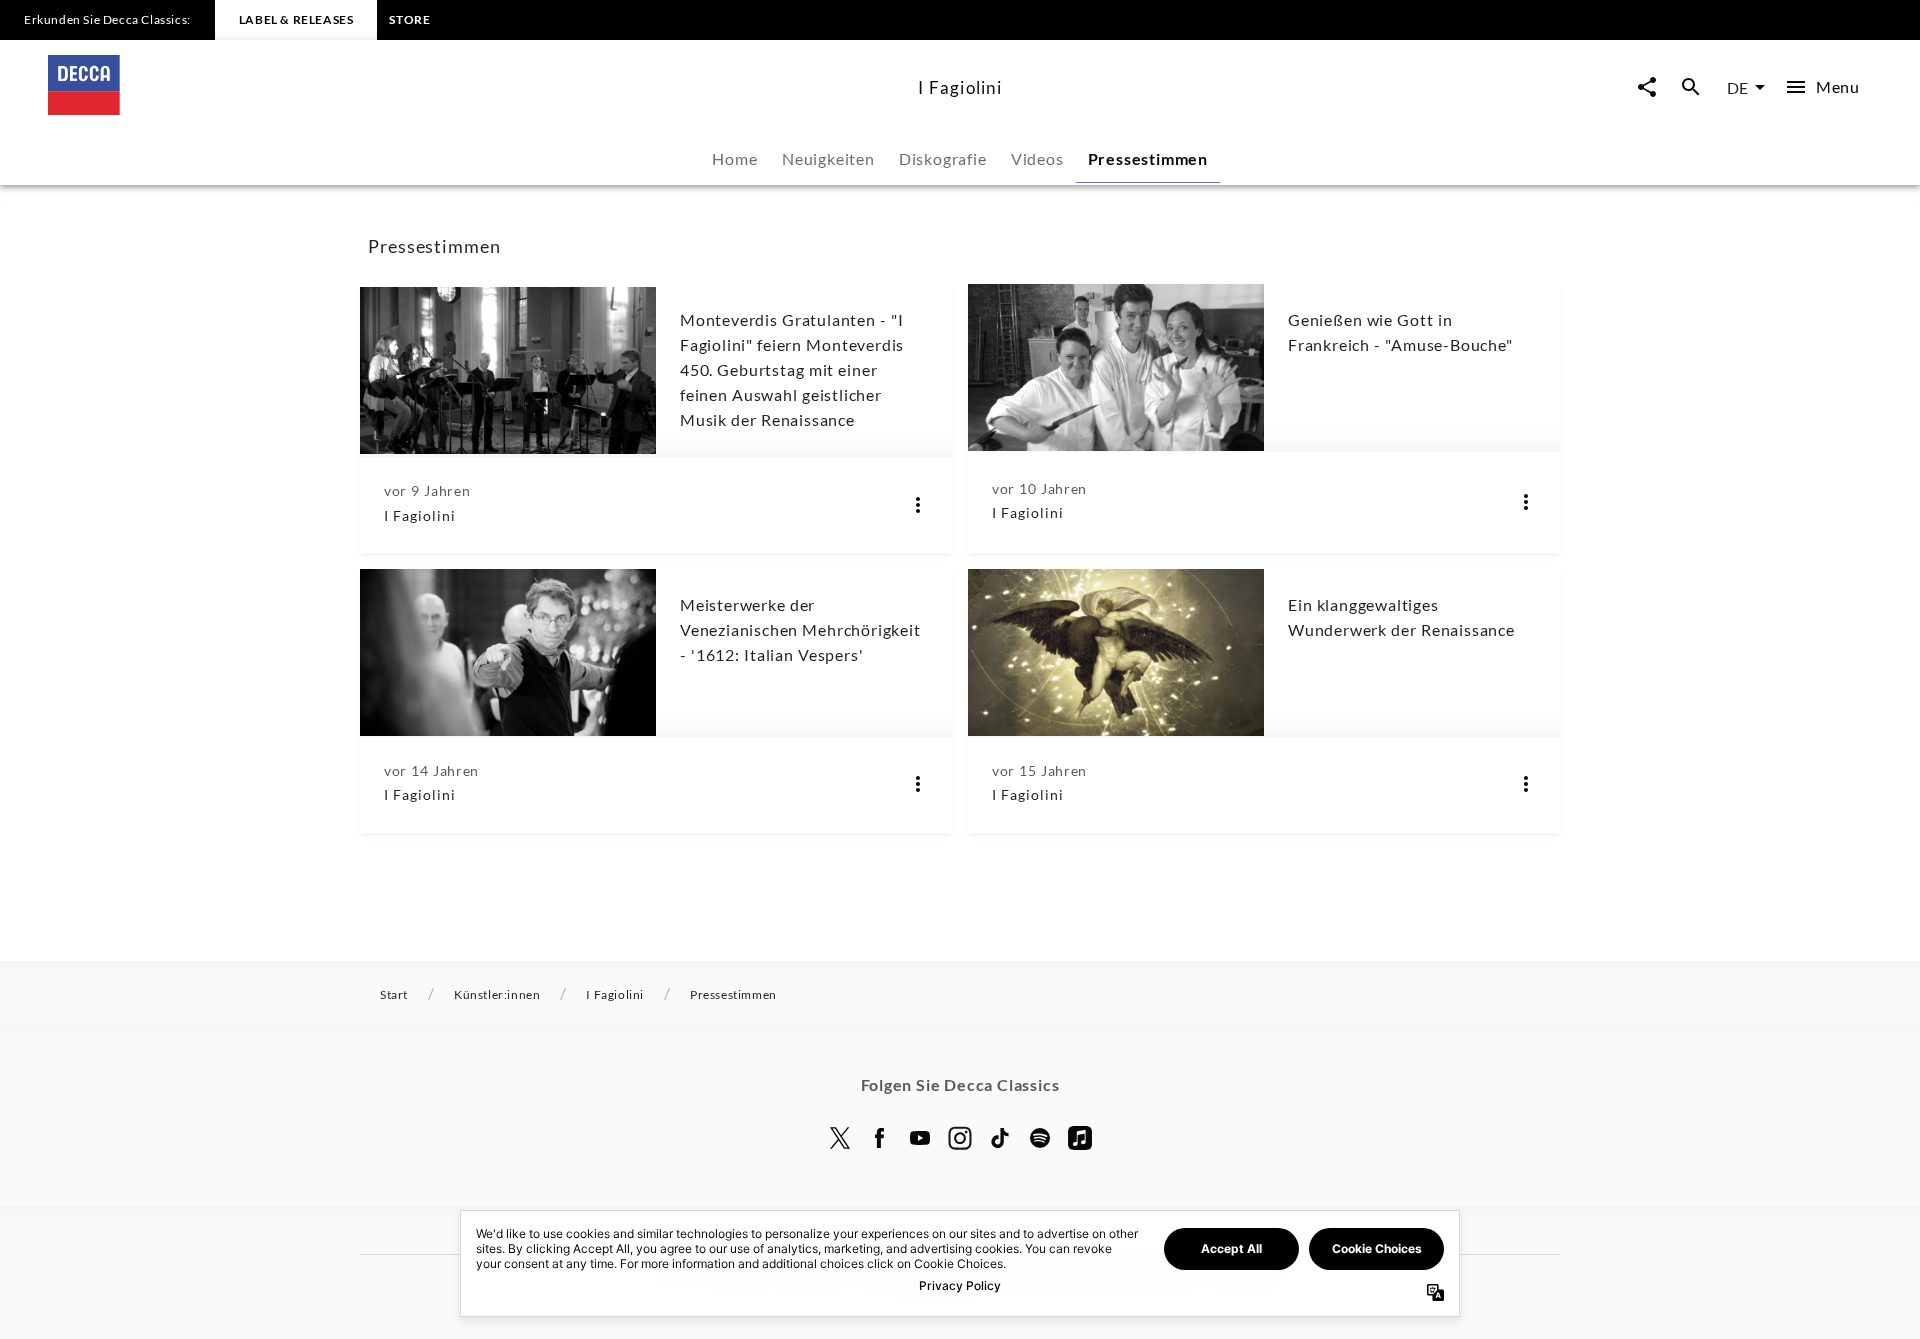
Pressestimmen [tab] (1148, 158)
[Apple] (1080, 1138)
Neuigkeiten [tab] (828, 158)
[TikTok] (1000, 1138)
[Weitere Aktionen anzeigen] (918, 505)
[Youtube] (920, 1138)
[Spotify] (1040, 1138)
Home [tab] (734, 158)
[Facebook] (880, 1138)
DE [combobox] (1737, 87)
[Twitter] (840, 1138)
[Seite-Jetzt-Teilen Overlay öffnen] (1647, 87)
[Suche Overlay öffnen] (1691, 87)
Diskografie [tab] (943, 158)
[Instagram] (960, 1138)
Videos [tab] (1037, 158)
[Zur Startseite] (475, 108)
